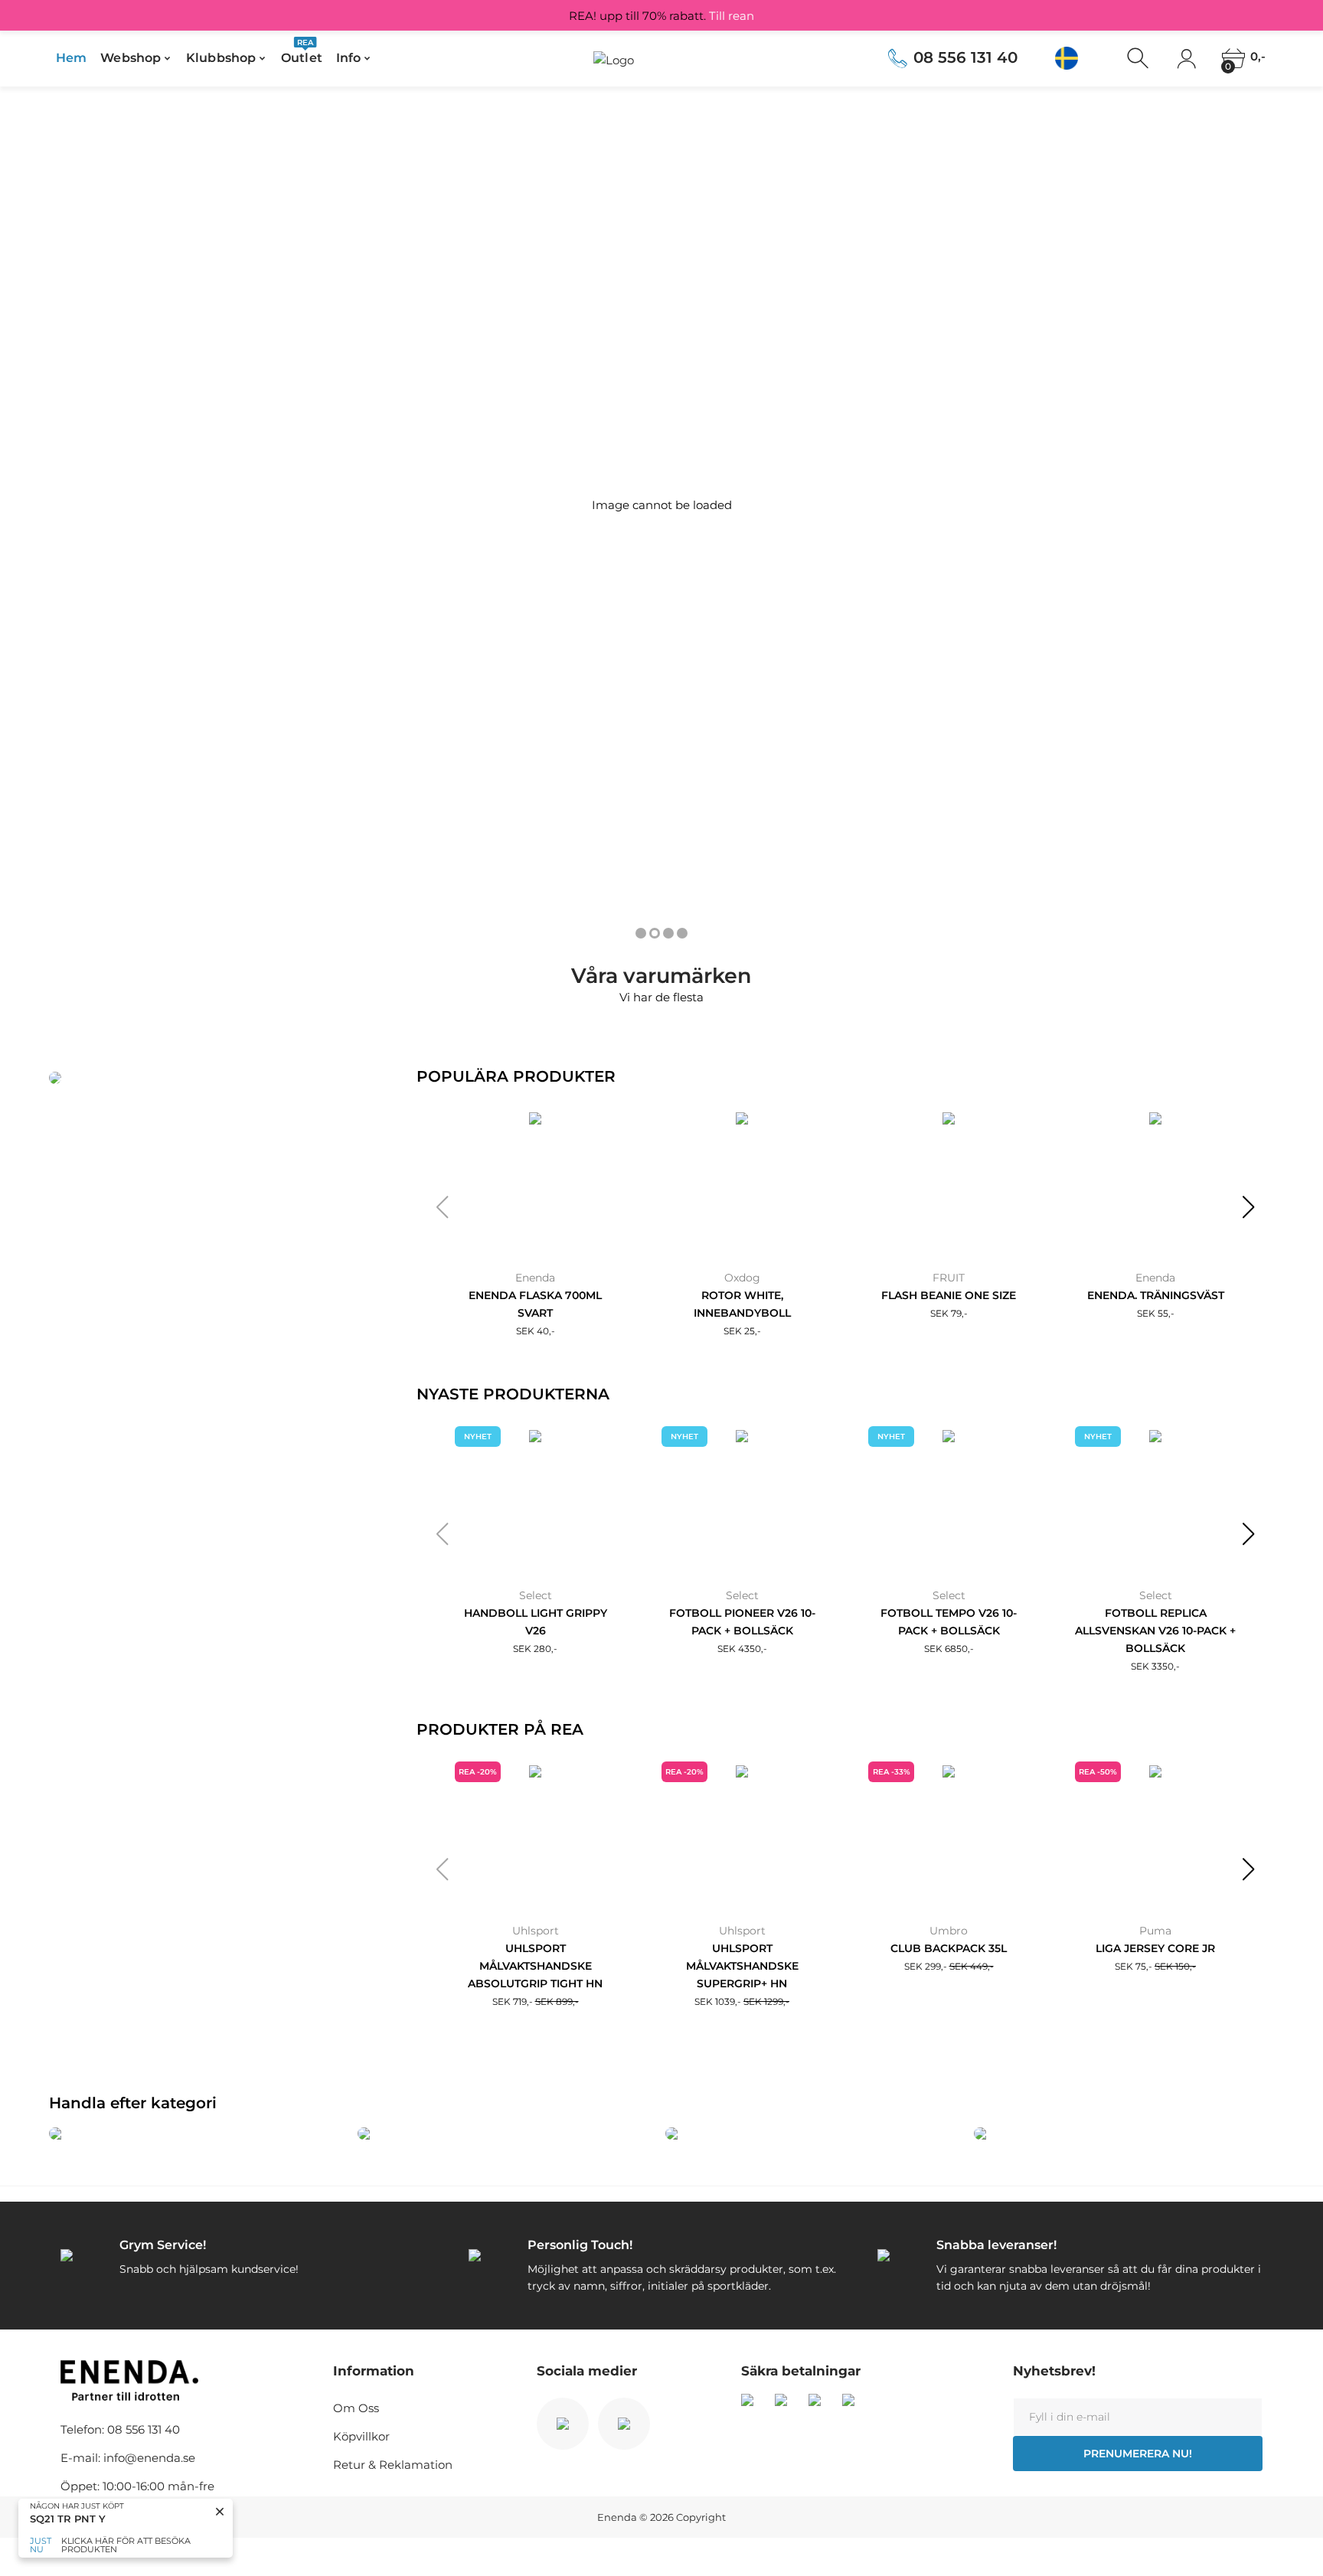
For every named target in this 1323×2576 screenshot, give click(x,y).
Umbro (949, 1931)
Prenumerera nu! (1138, 2454)
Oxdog (742, 1278)
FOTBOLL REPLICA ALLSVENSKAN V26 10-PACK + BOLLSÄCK (1155, 1631)
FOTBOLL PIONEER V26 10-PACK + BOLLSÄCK (742, 1622)
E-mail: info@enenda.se (128, 2458)
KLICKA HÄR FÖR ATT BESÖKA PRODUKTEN (126, 2545)
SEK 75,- (1155, 1966)
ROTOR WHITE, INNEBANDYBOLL (742, 1304)
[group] (199, 2134)
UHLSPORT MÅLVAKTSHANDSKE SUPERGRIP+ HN (742, 1966)
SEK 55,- (1156, 1313)
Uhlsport (536, 1931)
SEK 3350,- (1155, 1666)
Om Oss (356, 2408)
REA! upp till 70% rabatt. (661, 16)
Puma (1155, 1931)
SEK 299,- (949, 1966)
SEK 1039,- (742, 2001)
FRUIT (949, 1278)
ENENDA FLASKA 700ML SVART (535, 1304)
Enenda (535, 1278)
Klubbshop (221, 58)
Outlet (302, 53)
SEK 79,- (949, 1313)
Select (536, 1595)
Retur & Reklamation (393, 2465)
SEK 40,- (536, 1331)
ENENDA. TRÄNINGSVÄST (1156, 1295)
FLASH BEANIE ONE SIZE (949, 1295)
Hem (71, 58)
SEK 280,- (535, 1649)
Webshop (131, 58)
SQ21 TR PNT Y (68, 2519)
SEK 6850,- (949, 1649)
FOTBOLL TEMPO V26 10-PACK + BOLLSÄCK (949, 1622)
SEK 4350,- (742, 1649)
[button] (442, 1207)
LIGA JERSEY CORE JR (1155, 1948)
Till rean (732, 16)
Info (348, 58)
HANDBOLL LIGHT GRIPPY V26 (536, 1622)
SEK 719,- (536, 2001)
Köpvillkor (361, 2436)
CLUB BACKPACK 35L (949, 1948)
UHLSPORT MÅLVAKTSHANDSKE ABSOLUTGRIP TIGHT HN (535, 1966)
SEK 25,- (742, 1331)
